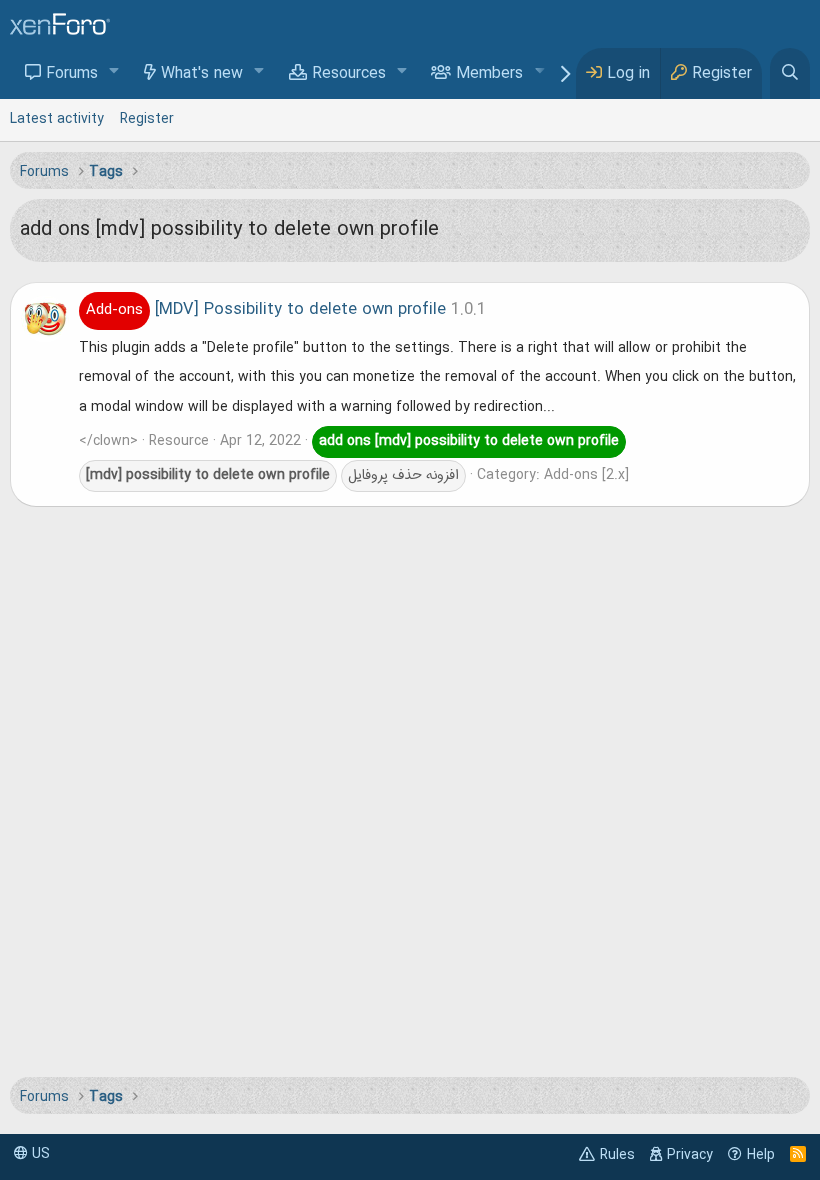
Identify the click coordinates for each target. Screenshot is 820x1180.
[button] (114, 72)
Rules (617, 1155)
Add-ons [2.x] (586, 475)
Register (147, 119)
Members (489, 74)
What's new (202, 74)
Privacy (690, 1155)
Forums (72, 74)
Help (761, 1155)
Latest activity (57, 119)
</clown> (108, 441)
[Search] (790, 73)
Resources (349, 74)
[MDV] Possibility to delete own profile (266, 310)
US (39, 1154)
